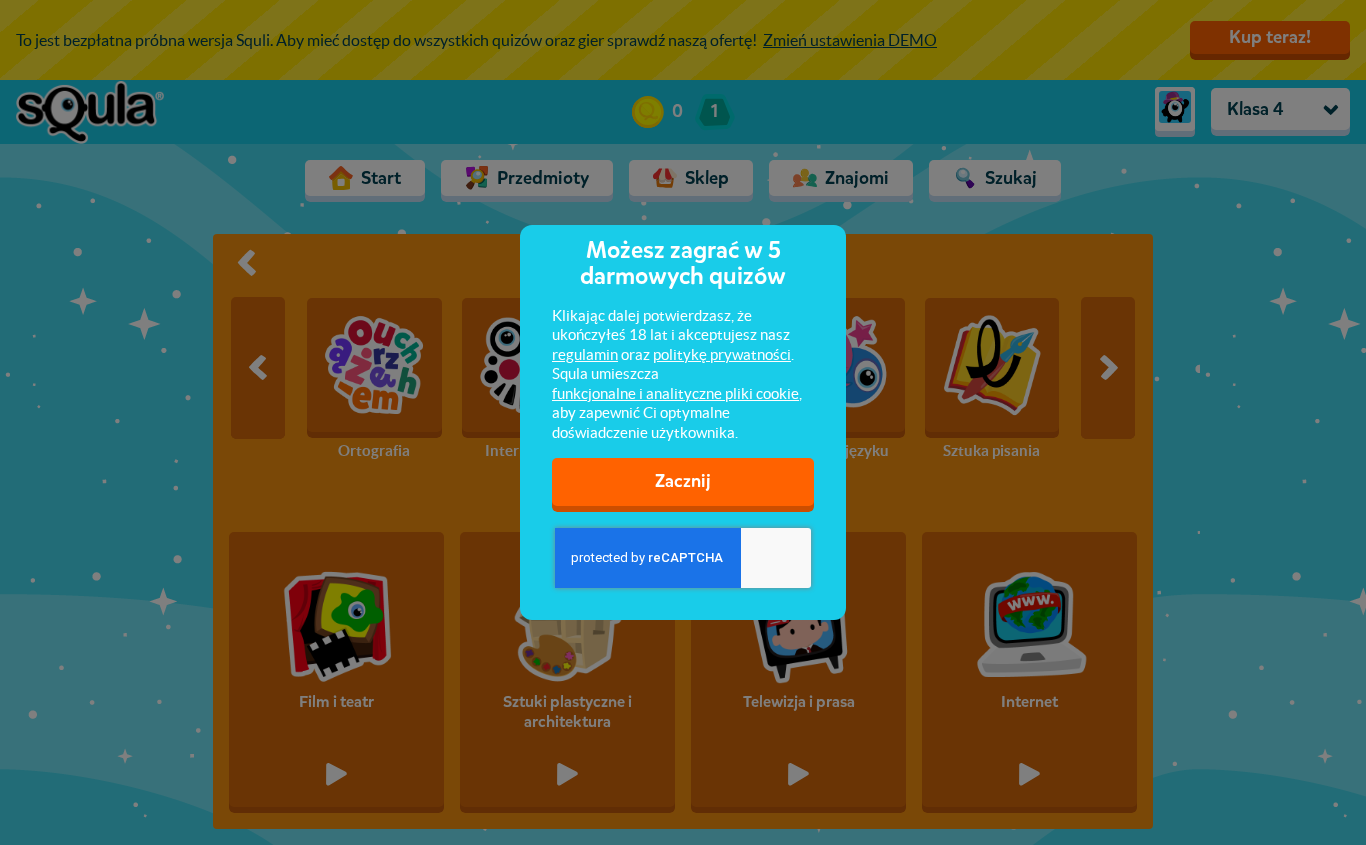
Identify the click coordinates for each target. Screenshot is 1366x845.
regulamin (585, 354)
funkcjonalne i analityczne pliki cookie (675, 393)
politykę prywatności (722, 354)
